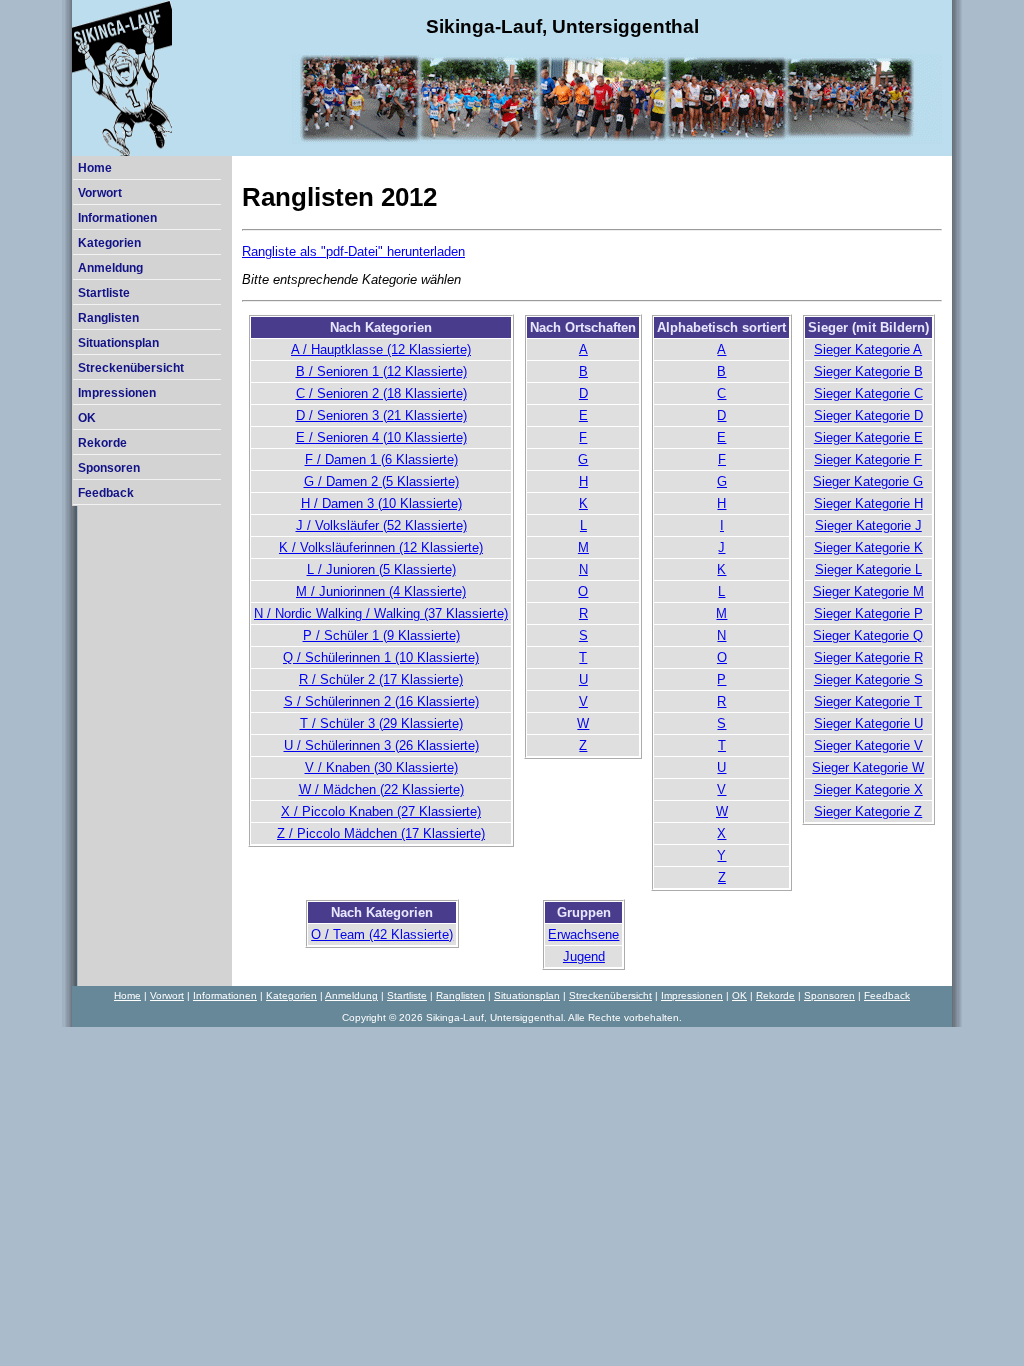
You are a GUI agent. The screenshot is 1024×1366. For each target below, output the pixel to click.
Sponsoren (109, 468)
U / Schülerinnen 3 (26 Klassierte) (381, 745)
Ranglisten (108, 318)
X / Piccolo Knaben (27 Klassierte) (381, 811)
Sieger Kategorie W (868, 767)
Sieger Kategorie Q (868, 635)
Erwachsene (583, 934)
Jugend (584, 956)
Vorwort (100, 193)
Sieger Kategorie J (868, 525)
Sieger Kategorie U (868, 723)
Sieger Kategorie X (868, 789)
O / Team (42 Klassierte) (382, 934)
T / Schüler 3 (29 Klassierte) (381, 723)
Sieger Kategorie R (868, 657)
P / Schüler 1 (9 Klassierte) (381, 635)
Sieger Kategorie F (868, 459)
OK (87, 418)
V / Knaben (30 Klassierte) (381, 767)
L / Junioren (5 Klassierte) (381, 569)
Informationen (117, 218)
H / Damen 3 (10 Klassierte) (381, 503)
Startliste (104, 293)
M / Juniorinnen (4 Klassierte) (381, 591)
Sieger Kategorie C (868, 393)
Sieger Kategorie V (868, 745)
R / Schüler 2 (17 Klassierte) (381, 679)
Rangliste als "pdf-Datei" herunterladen (353, 251)
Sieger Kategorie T (868, 701)
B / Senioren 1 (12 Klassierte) (381, 371)
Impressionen (117, 393)
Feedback (106, 493)
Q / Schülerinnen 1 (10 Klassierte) (381, 657)
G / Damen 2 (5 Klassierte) (381, 481)
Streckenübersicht (131, 368)
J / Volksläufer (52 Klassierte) (381, 525)
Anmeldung (110, 268)
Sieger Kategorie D (868, 415)
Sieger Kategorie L (868, 569)
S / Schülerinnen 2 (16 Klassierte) (381, 701)
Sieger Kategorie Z (868, 811)
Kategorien (109, 243)
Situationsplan (118, 343)
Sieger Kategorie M (868, 591)
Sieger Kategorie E (868, 437)
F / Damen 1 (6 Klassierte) (381, 459)
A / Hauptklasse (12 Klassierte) (381, 349)
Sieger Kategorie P (868, 613)
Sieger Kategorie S (868, 679)
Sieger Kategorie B (868, 371)
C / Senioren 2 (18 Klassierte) (381, 393)
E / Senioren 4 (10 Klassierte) (381, 437)
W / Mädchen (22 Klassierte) (381, 789)
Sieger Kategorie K (868, 547)
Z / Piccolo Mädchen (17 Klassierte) (381, 833)
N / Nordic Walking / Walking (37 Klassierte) (381, 613)
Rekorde (102, 443)
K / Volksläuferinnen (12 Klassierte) (381, 547)
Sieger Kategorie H (868, 503)
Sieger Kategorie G (868, 481)
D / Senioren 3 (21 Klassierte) (381, 415)
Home (95, 168)
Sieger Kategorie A (868, 349)
